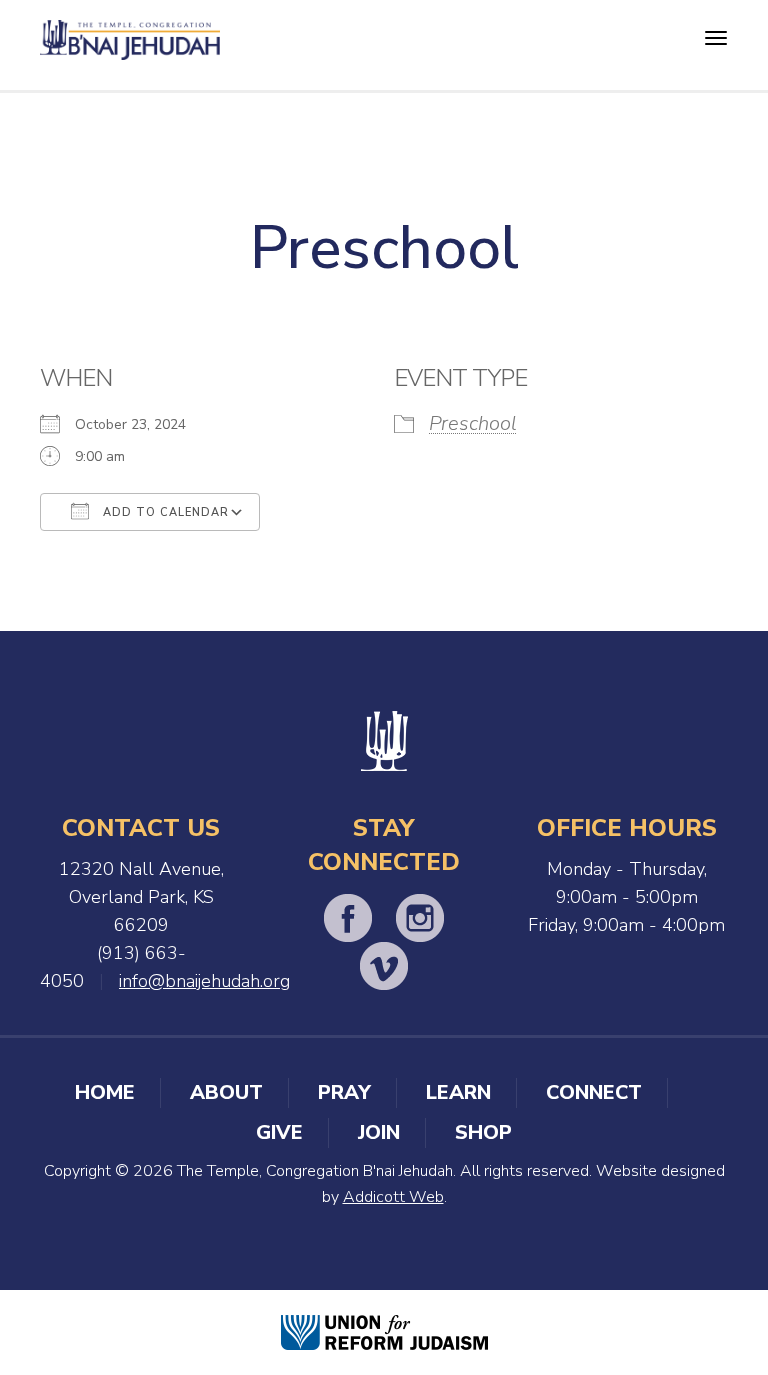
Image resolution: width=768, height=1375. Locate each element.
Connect (594, 1092)
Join (379, 1132)
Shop (483, 1132)
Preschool (473, 423)
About (226, 1092)
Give (279, 1132)
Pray (344, 1092)
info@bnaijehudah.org (204, 981)
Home (105, 1092)
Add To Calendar (164, 512)
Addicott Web (393, 1197)
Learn (458, 1092)
